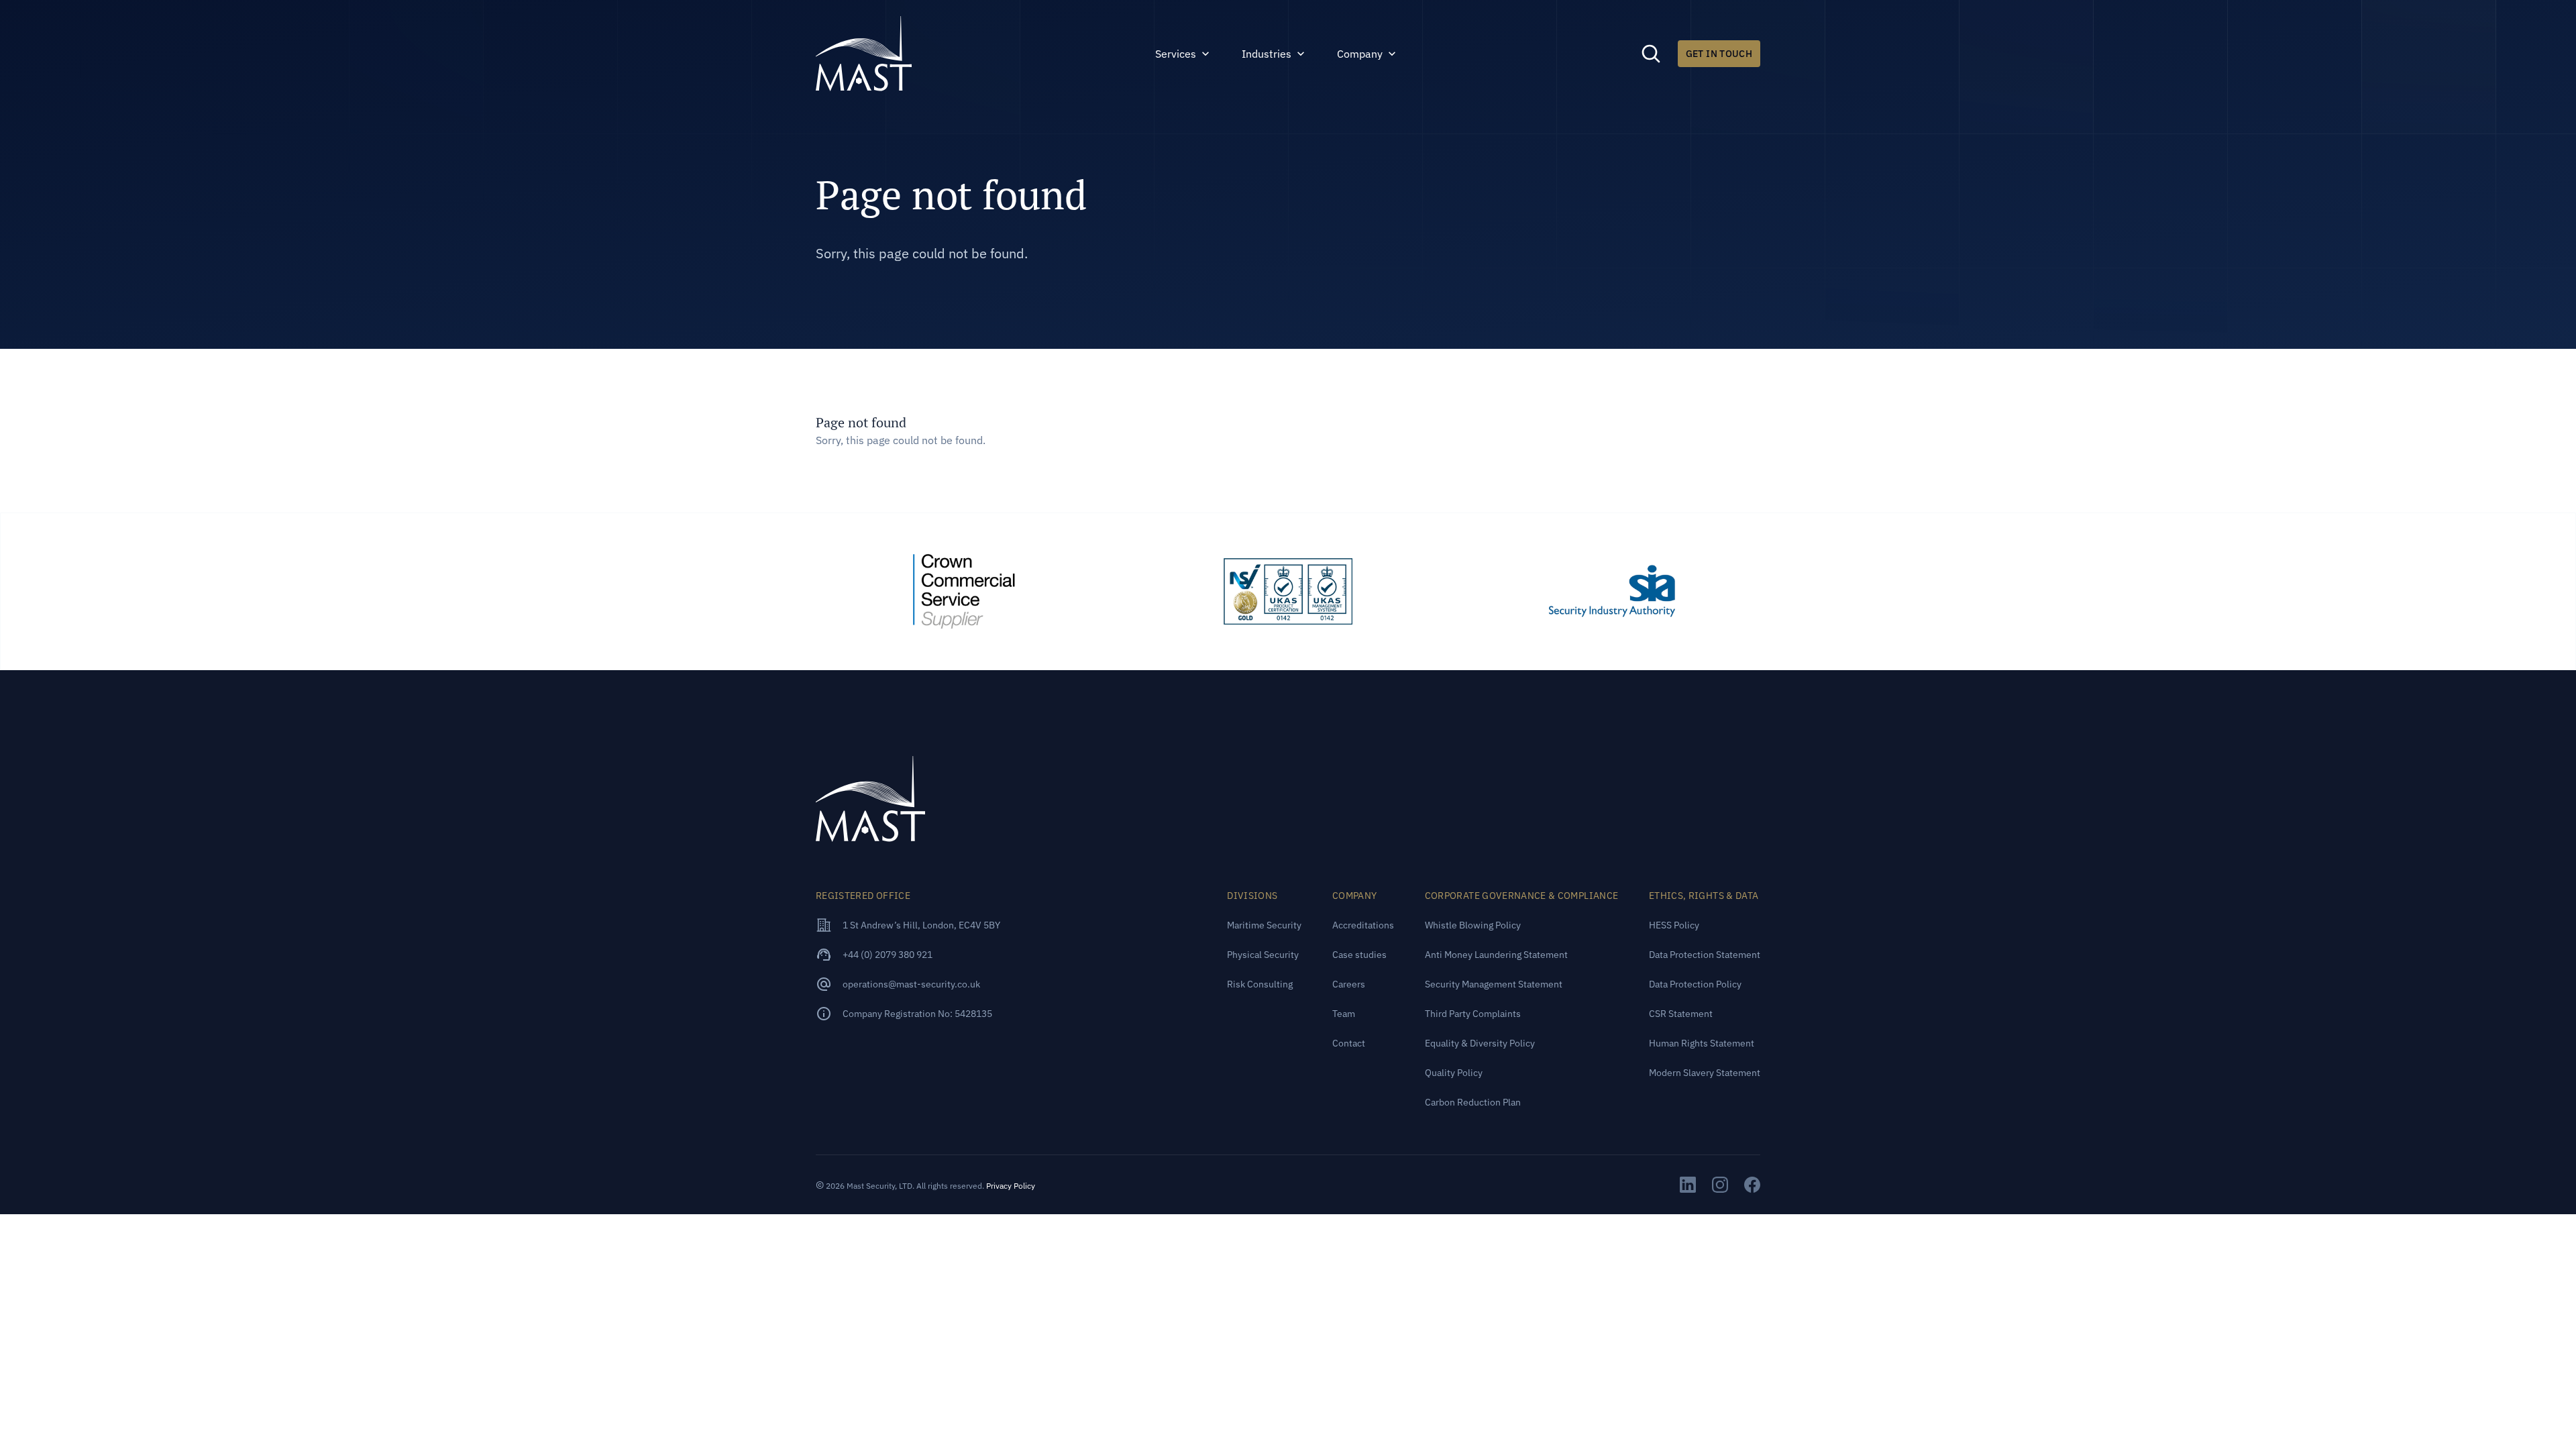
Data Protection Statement (1705, 955)
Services (1176, 54)
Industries (1267, 54)
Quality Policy (1454, 1073)
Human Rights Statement (1702, 1043)
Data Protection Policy (1695, 984)
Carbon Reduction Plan (1473, 1102)
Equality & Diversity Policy (1480, 1043)
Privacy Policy (1011, 1186)
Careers (1349, 984)
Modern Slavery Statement (1705, 1073)
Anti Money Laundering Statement (1496, 955)
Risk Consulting (1260, 984)
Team (1344, 1014)
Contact (1349, 1043)
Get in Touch (1719, 54)
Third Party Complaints (1473, 1014)
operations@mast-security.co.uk (911, 984)
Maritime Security (1264, 925)
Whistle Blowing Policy (1473, 925)
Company (1360, 54)
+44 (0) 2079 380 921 (888, 955)
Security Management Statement (1494, 984)
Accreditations (1363, 925)
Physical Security (1263, 955)
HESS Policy (1674, 925)
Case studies (1359, 955)
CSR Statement (1681, 1014)
